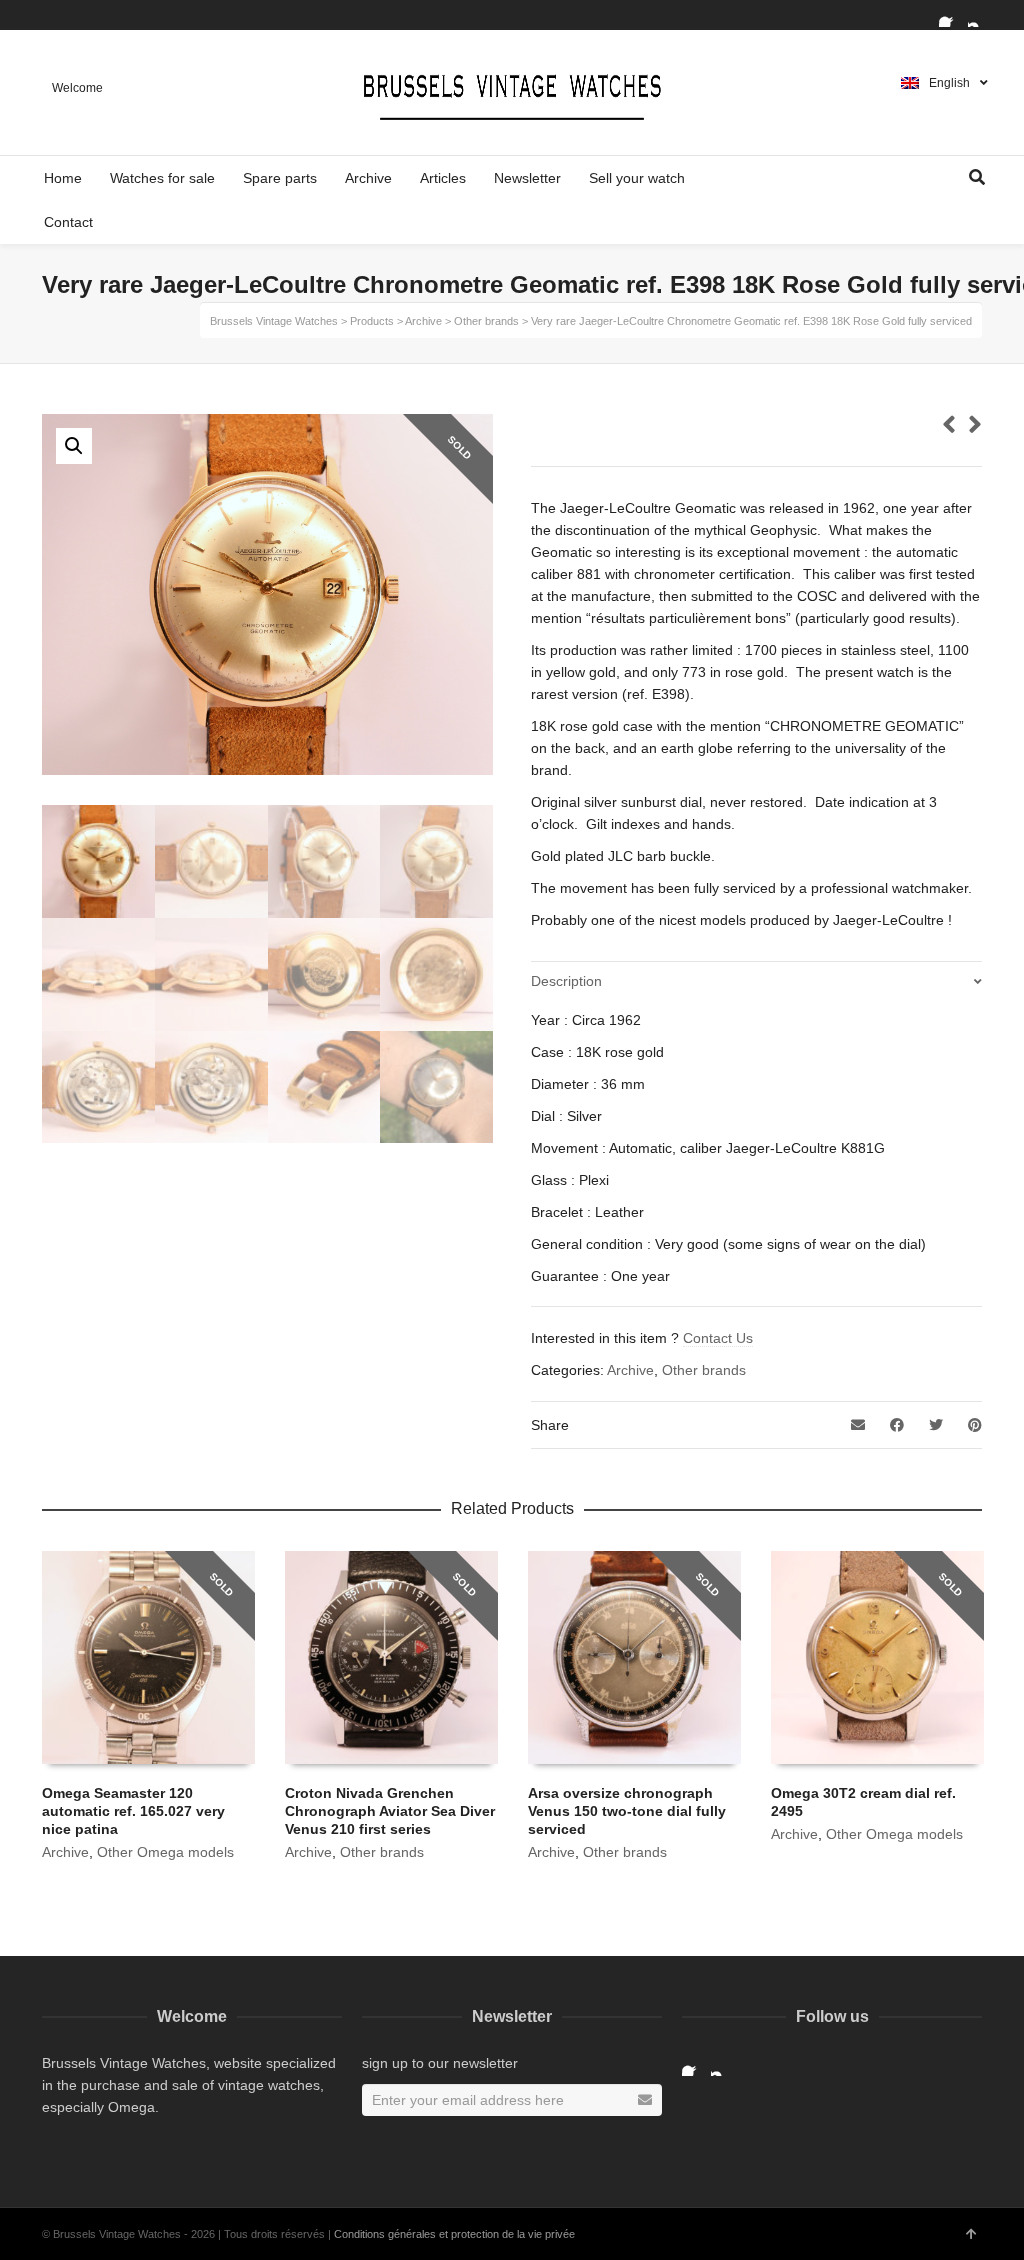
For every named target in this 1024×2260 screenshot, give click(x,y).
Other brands (704, 1370)
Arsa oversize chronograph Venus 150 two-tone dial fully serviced (627, 1811)
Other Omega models (165, 1852)
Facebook (951, 15)
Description (566, 981)
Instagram (980, 15)
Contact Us (718, 1338)
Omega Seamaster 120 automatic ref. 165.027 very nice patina (133, 1811)
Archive (630, 1370)
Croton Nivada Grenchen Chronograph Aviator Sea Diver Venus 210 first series (390, 1811)
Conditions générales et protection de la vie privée (454, 2234)
